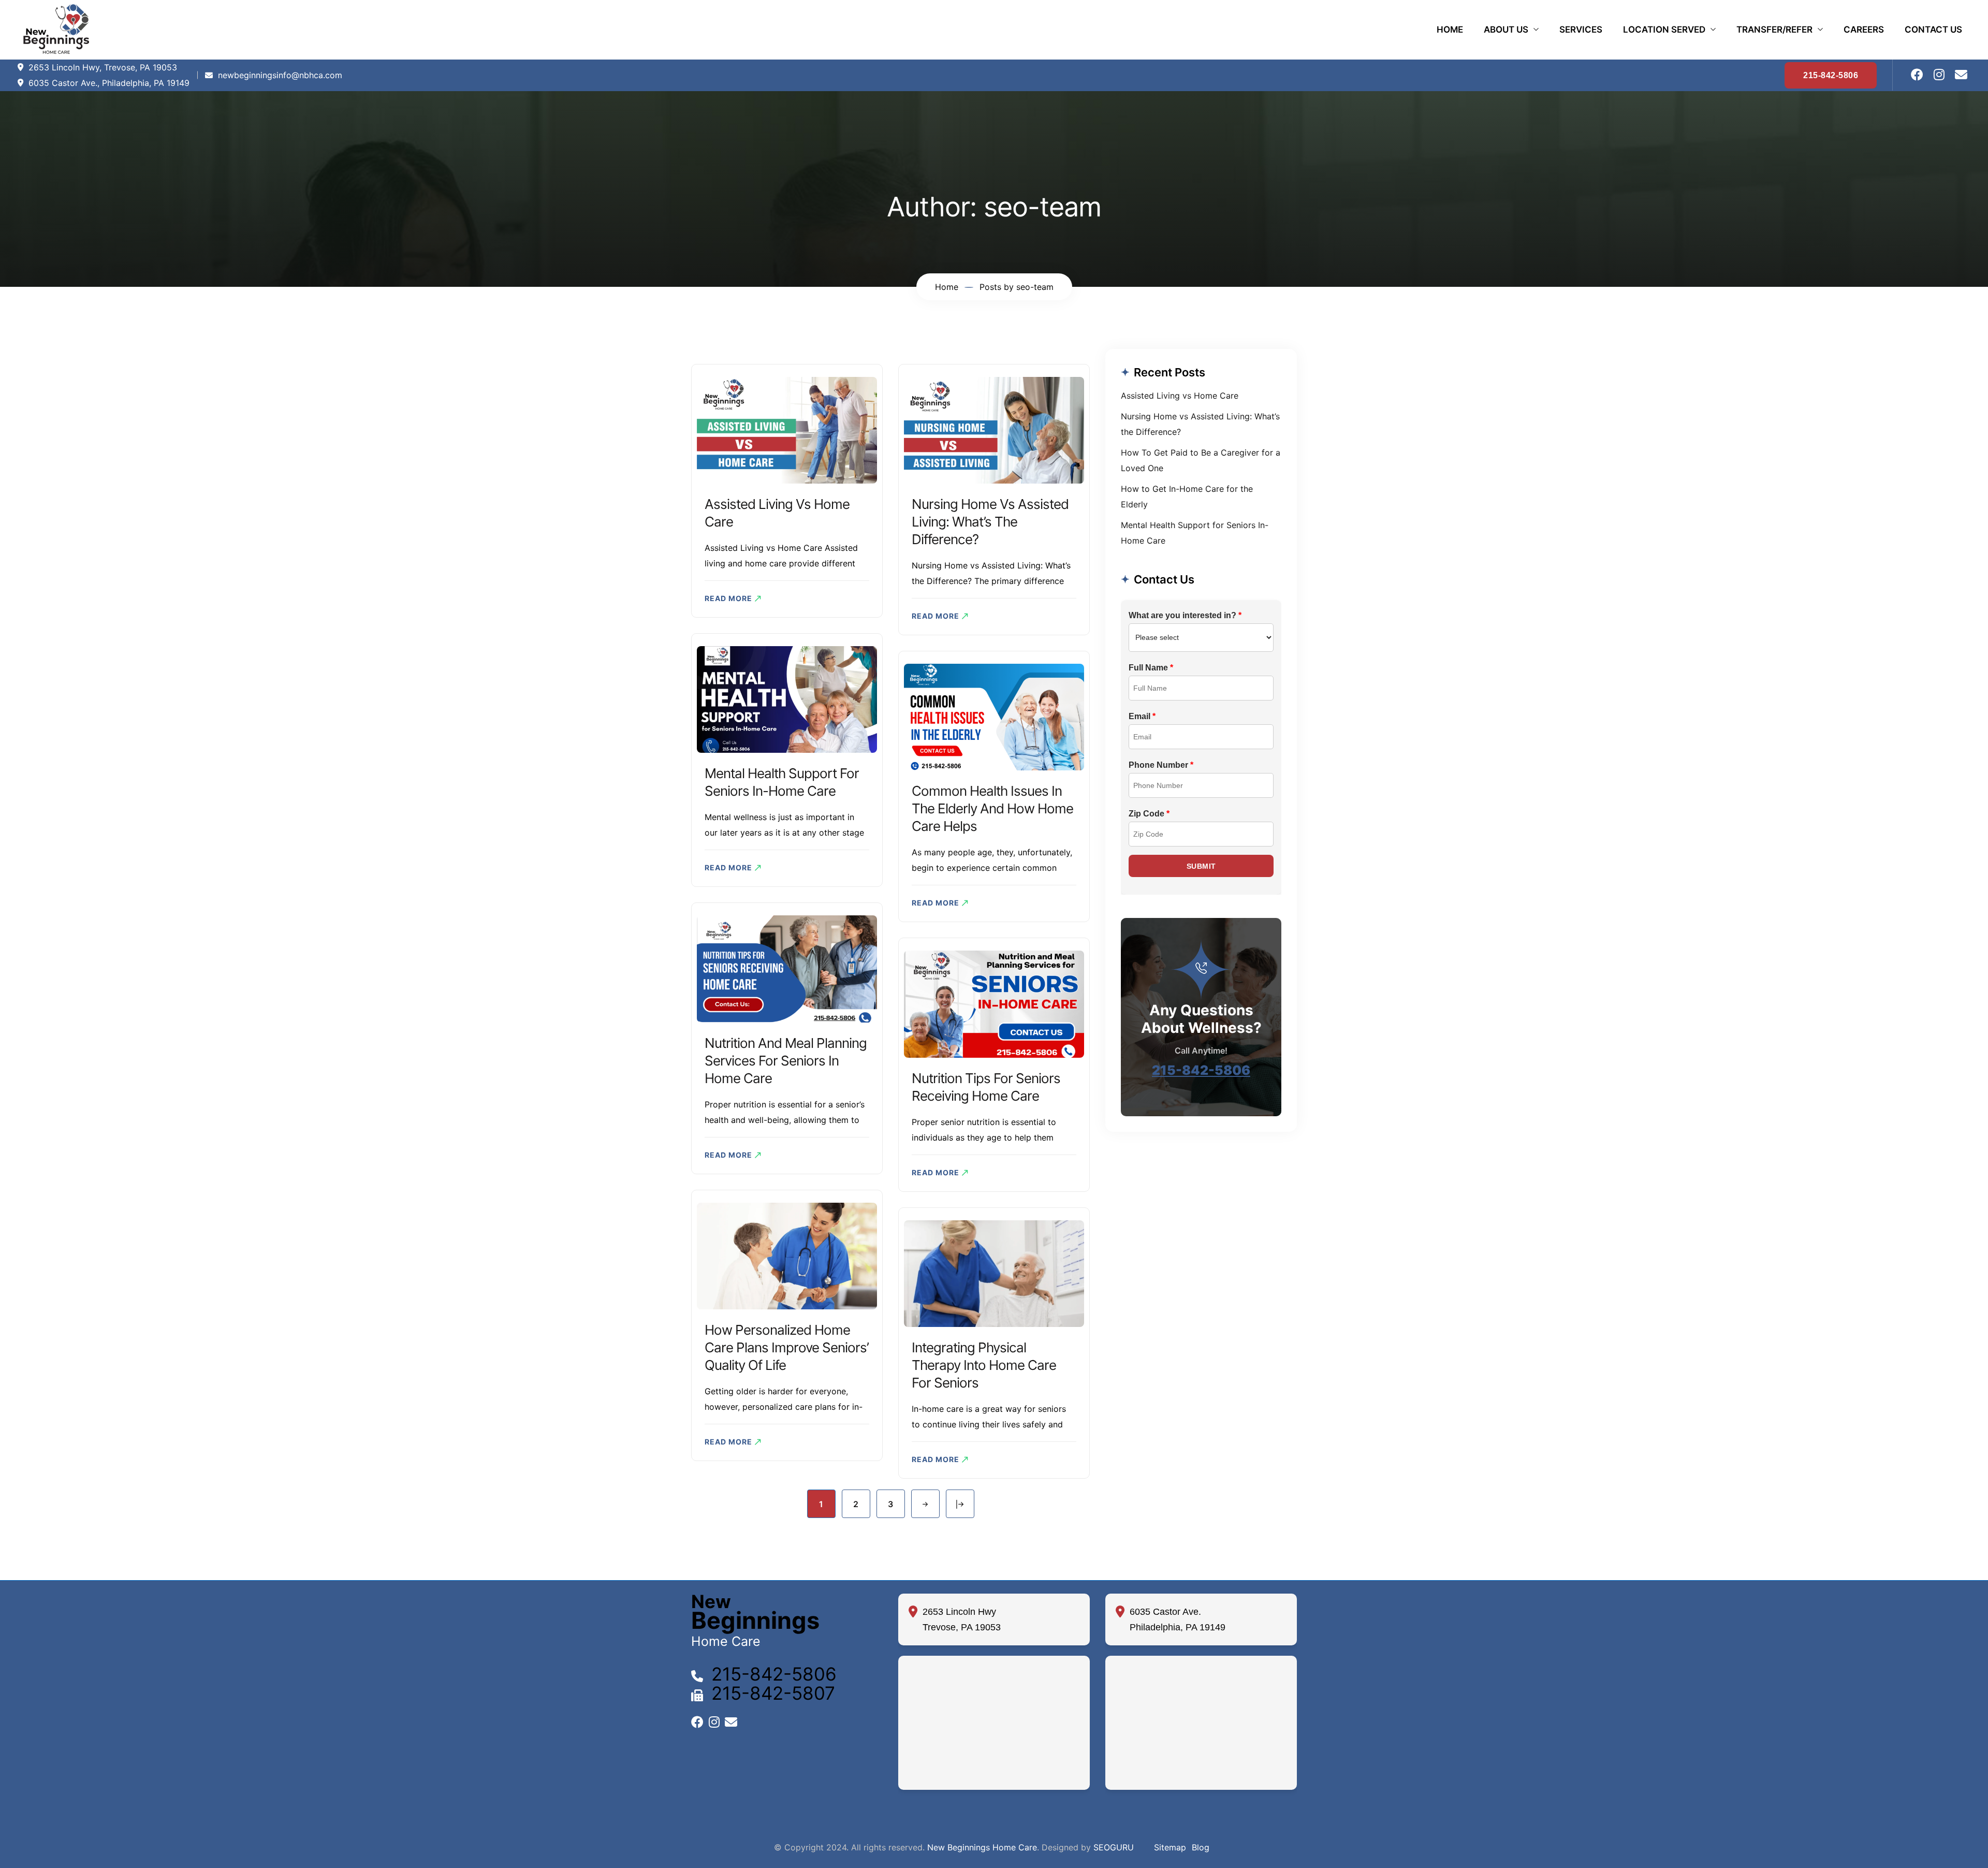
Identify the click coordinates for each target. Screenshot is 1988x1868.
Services (1581, 30)
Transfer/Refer (1774, 30)
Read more (728, 598)
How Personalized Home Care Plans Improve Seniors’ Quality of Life (787, 1347)
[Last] (960, 1504)
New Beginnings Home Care (982, 1847)
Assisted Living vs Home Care (1180, 396)
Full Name (1151, 668)
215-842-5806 (1201, 1070)
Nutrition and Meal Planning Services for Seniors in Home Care (786, 1061)
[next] (925, 1504)
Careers (1864, 30)
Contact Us (1933, 30)
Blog (1201, 1847)
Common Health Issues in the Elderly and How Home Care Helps (992, 808)
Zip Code (1149, 814)
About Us (1506, 30)
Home (1450, 30)
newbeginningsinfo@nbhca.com (280, 75)
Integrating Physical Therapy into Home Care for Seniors (984, 1365)
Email (1142, 716)
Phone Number (1161, 765)
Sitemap (1170, 1847)
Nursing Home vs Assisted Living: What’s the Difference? (990, 522)
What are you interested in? (1185, 615)
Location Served (1664, 30)
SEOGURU (1114, 1847)
